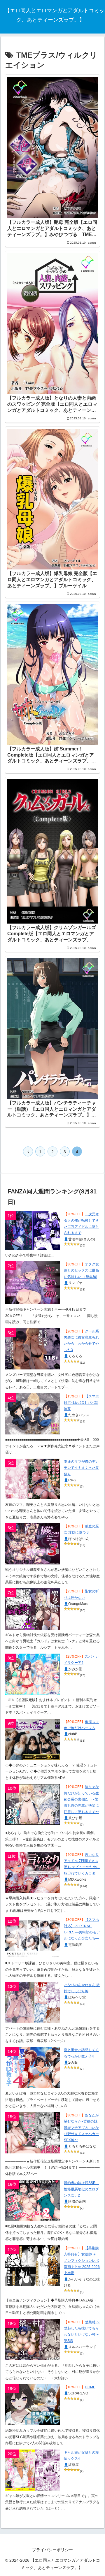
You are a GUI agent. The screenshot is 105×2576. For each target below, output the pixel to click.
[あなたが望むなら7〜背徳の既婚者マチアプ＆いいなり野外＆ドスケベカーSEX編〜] (33, 2133)
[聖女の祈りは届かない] (33, 1609)
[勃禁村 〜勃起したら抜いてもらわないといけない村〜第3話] (33, 2340)
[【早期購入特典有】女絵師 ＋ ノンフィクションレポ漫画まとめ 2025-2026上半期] (33, 2266)
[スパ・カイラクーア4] (33, 1674)
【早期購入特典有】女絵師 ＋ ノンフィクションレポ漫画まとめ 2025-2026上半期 (82, 2261)
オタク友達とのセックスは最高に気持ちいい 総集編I (81, 1271)
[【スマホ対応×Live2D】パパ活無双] (33, 1414)
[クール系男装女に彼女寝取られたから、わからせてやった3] (33, 1349)
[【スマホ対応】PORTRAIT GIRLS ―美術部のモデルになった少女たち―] (33, 1937)
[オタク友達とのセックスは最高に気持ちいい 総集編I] (33, 1283)
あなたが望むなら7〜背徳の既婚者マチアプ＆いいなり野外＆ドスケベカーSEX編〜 (81, 2128)
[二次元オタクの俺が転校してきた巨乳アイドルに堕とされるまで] (33, 1230)
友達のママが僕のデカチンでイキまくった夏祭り (81, 1468)
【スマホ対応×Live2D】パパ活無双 (81, 1403)
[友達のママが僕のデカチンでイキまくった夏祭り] (33, 1479)
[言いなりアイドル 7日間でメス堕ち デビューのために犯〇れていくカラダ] (33, 1872)
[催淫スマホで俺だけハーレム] (33, 1739)
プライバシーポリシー (52, 2550)
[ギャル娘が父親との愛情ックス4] (33, 2470)
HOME (90, 2387)
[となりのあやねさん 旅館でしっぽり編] (33, 2003)
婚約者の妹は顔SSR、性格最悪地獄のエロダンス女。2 (82, 2189)
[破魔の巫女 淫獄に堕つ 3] (33, 1544)
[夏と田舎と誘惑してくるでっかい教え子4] (33, 2068)
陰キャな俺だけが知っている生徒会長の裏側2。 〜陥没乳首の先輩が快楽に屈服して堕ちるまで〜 (81, 1799)
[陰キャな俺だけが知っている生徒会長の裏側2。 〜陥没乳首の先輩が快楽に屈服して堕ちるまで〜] (33, 1804)
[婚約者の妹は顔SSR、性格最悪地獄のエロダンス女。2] (33, 2200)
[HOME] (33, 2405)
